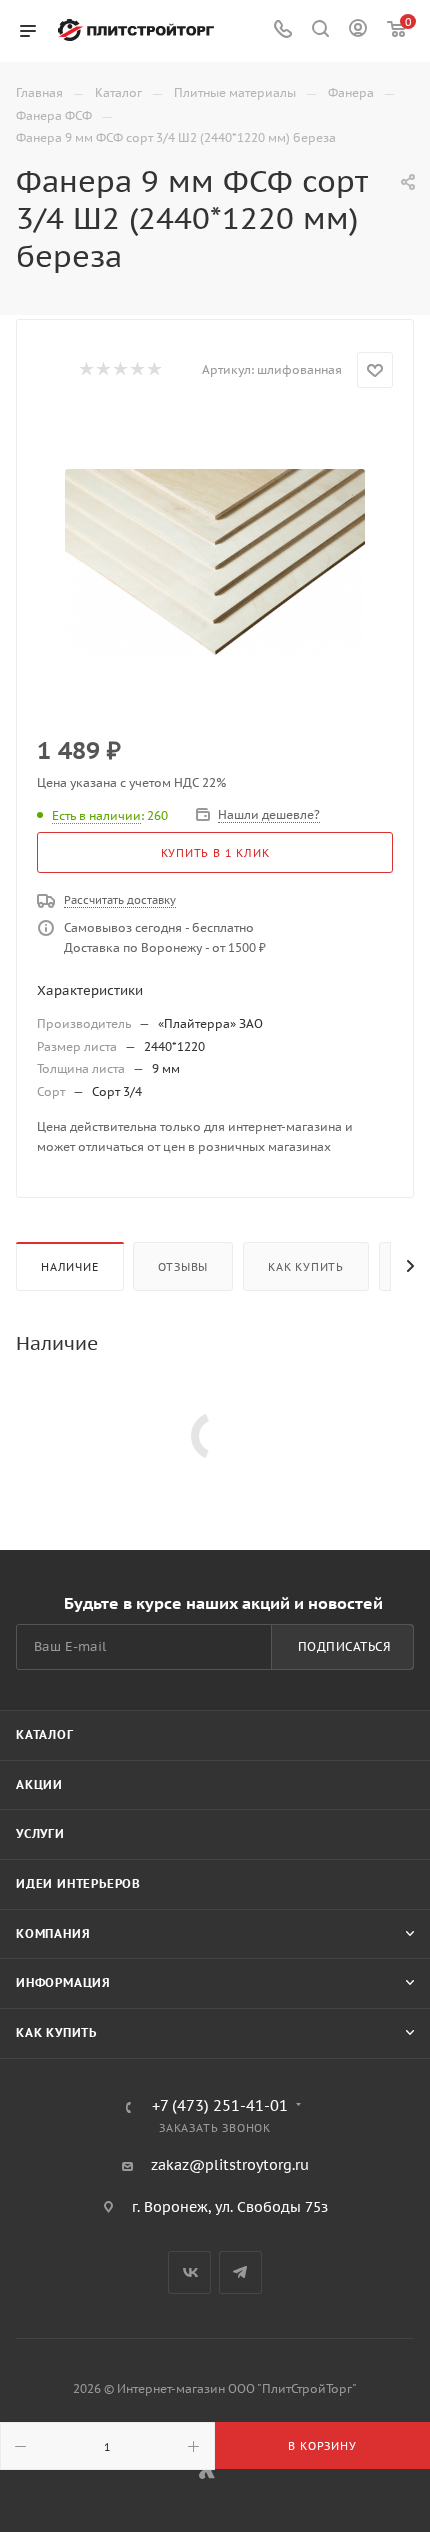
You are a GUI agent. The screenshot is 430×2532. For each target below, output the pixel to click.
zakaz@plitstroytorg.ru (230, 2165)
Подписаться (344, 1646)
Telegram (240, 2272)
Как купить (306, 1267)
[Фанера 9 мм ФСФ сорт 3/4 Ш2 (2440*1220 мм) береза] (215, 563)
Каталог (45, 1734)
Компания (53, 1933)
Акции (39, 1784)
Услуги (40, 1833)
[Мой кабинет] (358, 31)
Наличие (70, 1267)
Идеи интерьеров (78, 1883)
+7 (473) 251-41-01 (220, 2106)
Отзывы (183, 1267)
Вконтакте (189, 2272)
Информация (63, 1982)
